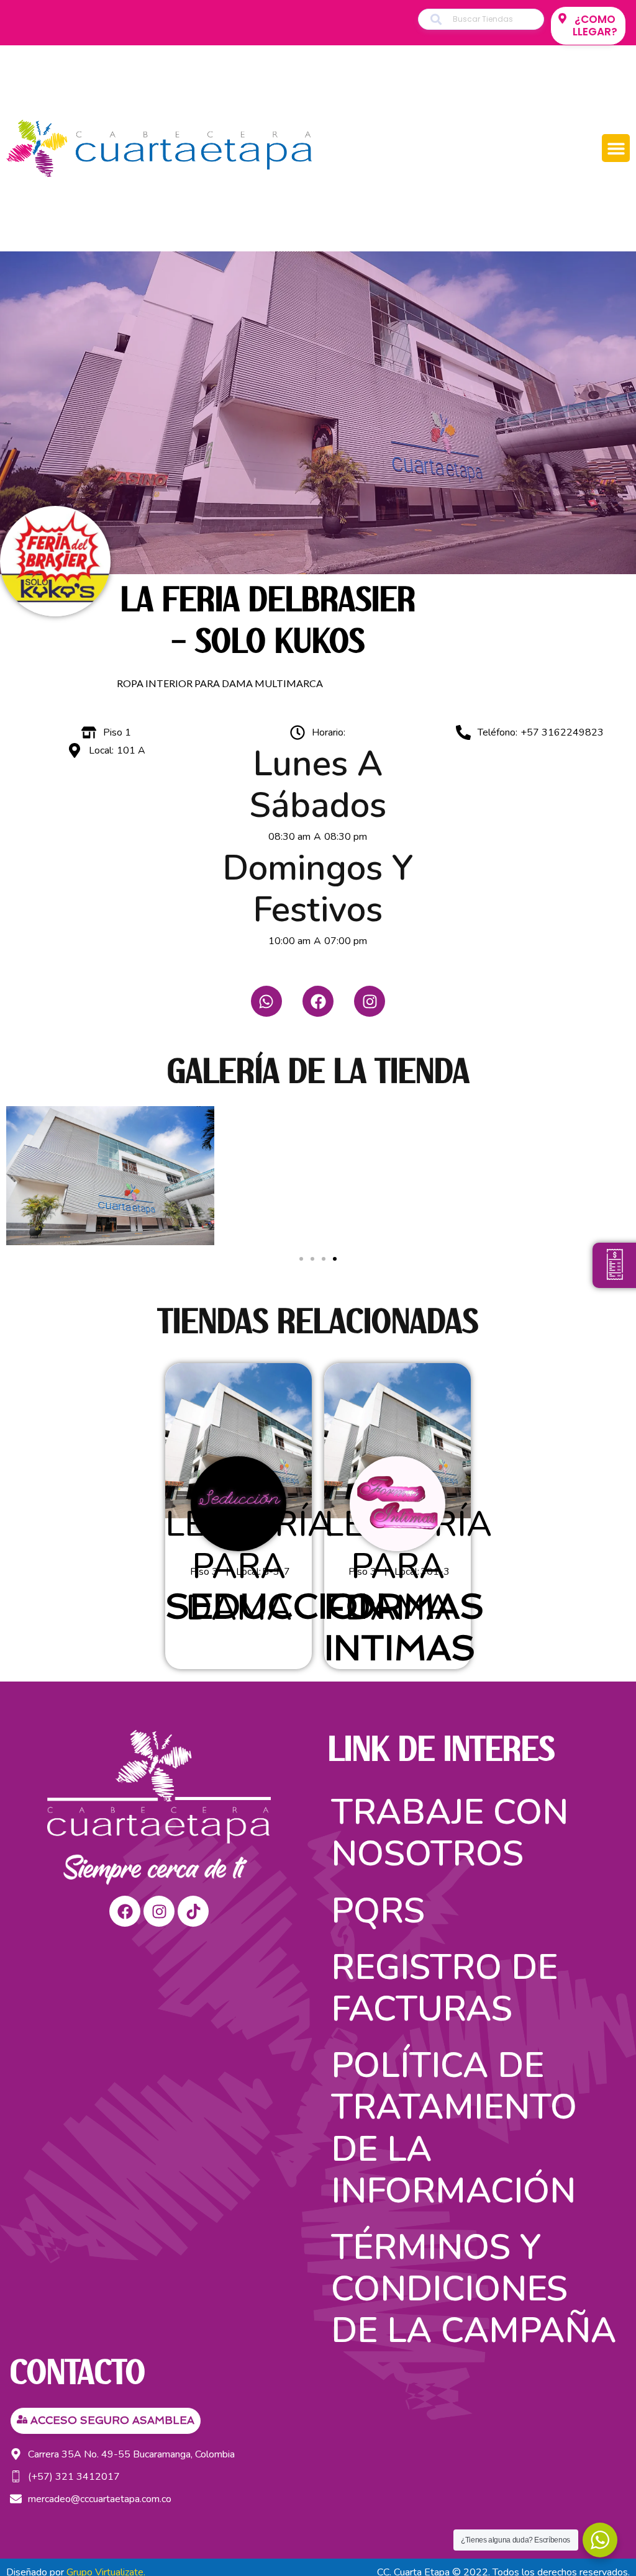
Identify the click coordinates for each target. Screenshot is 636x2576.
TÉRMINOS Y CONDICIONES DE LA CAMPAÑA (474, 2289)
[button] (616, 148)
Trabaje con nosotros (450, 1833)
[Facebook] (318, 1001)
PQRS (378, 1911)
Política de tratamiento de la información (454, 2128)
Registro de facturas (444, 1988)
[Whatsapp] (266, 1001)
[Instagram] (370, 1001)
